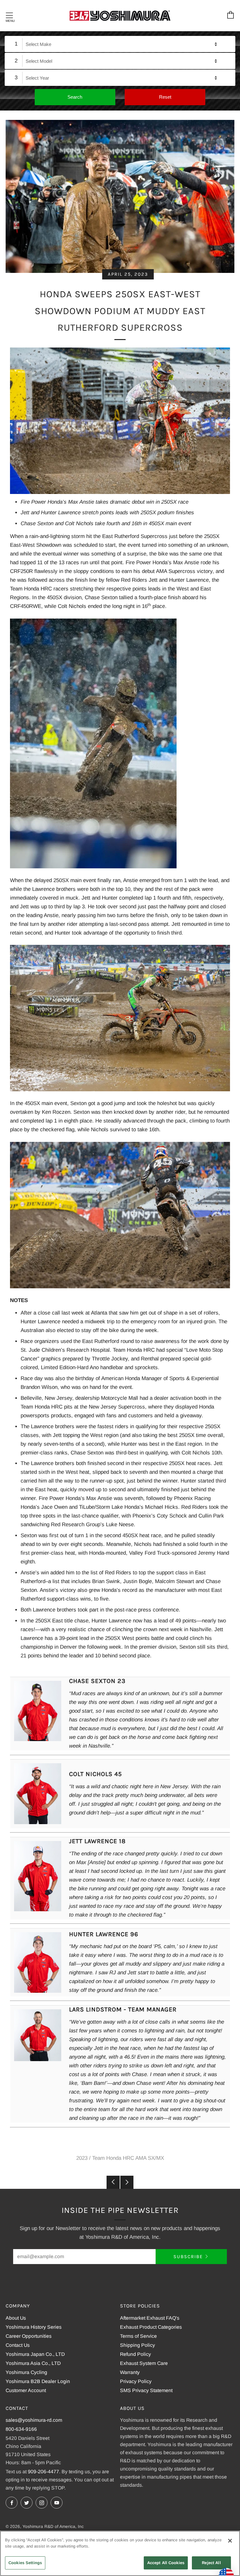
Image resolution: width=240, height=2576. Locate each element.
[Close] (230, 2541)
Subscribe (188, 2257)
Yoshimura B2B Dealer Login (38, 2381)
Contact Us (18, 2345)
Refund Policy (135, 2354)
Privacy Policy (136, 2381)
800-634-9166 (21, 2429)
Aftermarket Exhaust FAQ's (150, 2318)
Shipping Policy (137, 2345)
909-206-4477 (43, 2472)
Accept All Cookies (166, 2563)
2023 (82, 2158)
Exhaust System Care (144, 2363)
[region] (120, 2553)
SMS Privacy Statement (146, 2390)
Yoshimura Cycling (26, 2372)
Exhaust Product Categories (151, 2327)
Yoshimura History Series (34, 2327)
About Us (16, 2318)
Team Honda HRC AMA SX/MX (128, 2158)
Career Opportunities (29, 2336)
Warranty (130, 2372)
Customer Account (26, 2390)
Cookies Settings (25, 2563)
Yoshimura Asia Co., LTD (33, 2363)
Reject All (211, 2563)
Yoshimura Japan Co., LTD (35, 2354)
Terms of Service (138, 2336)
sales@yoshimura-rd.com (34, 2420)
